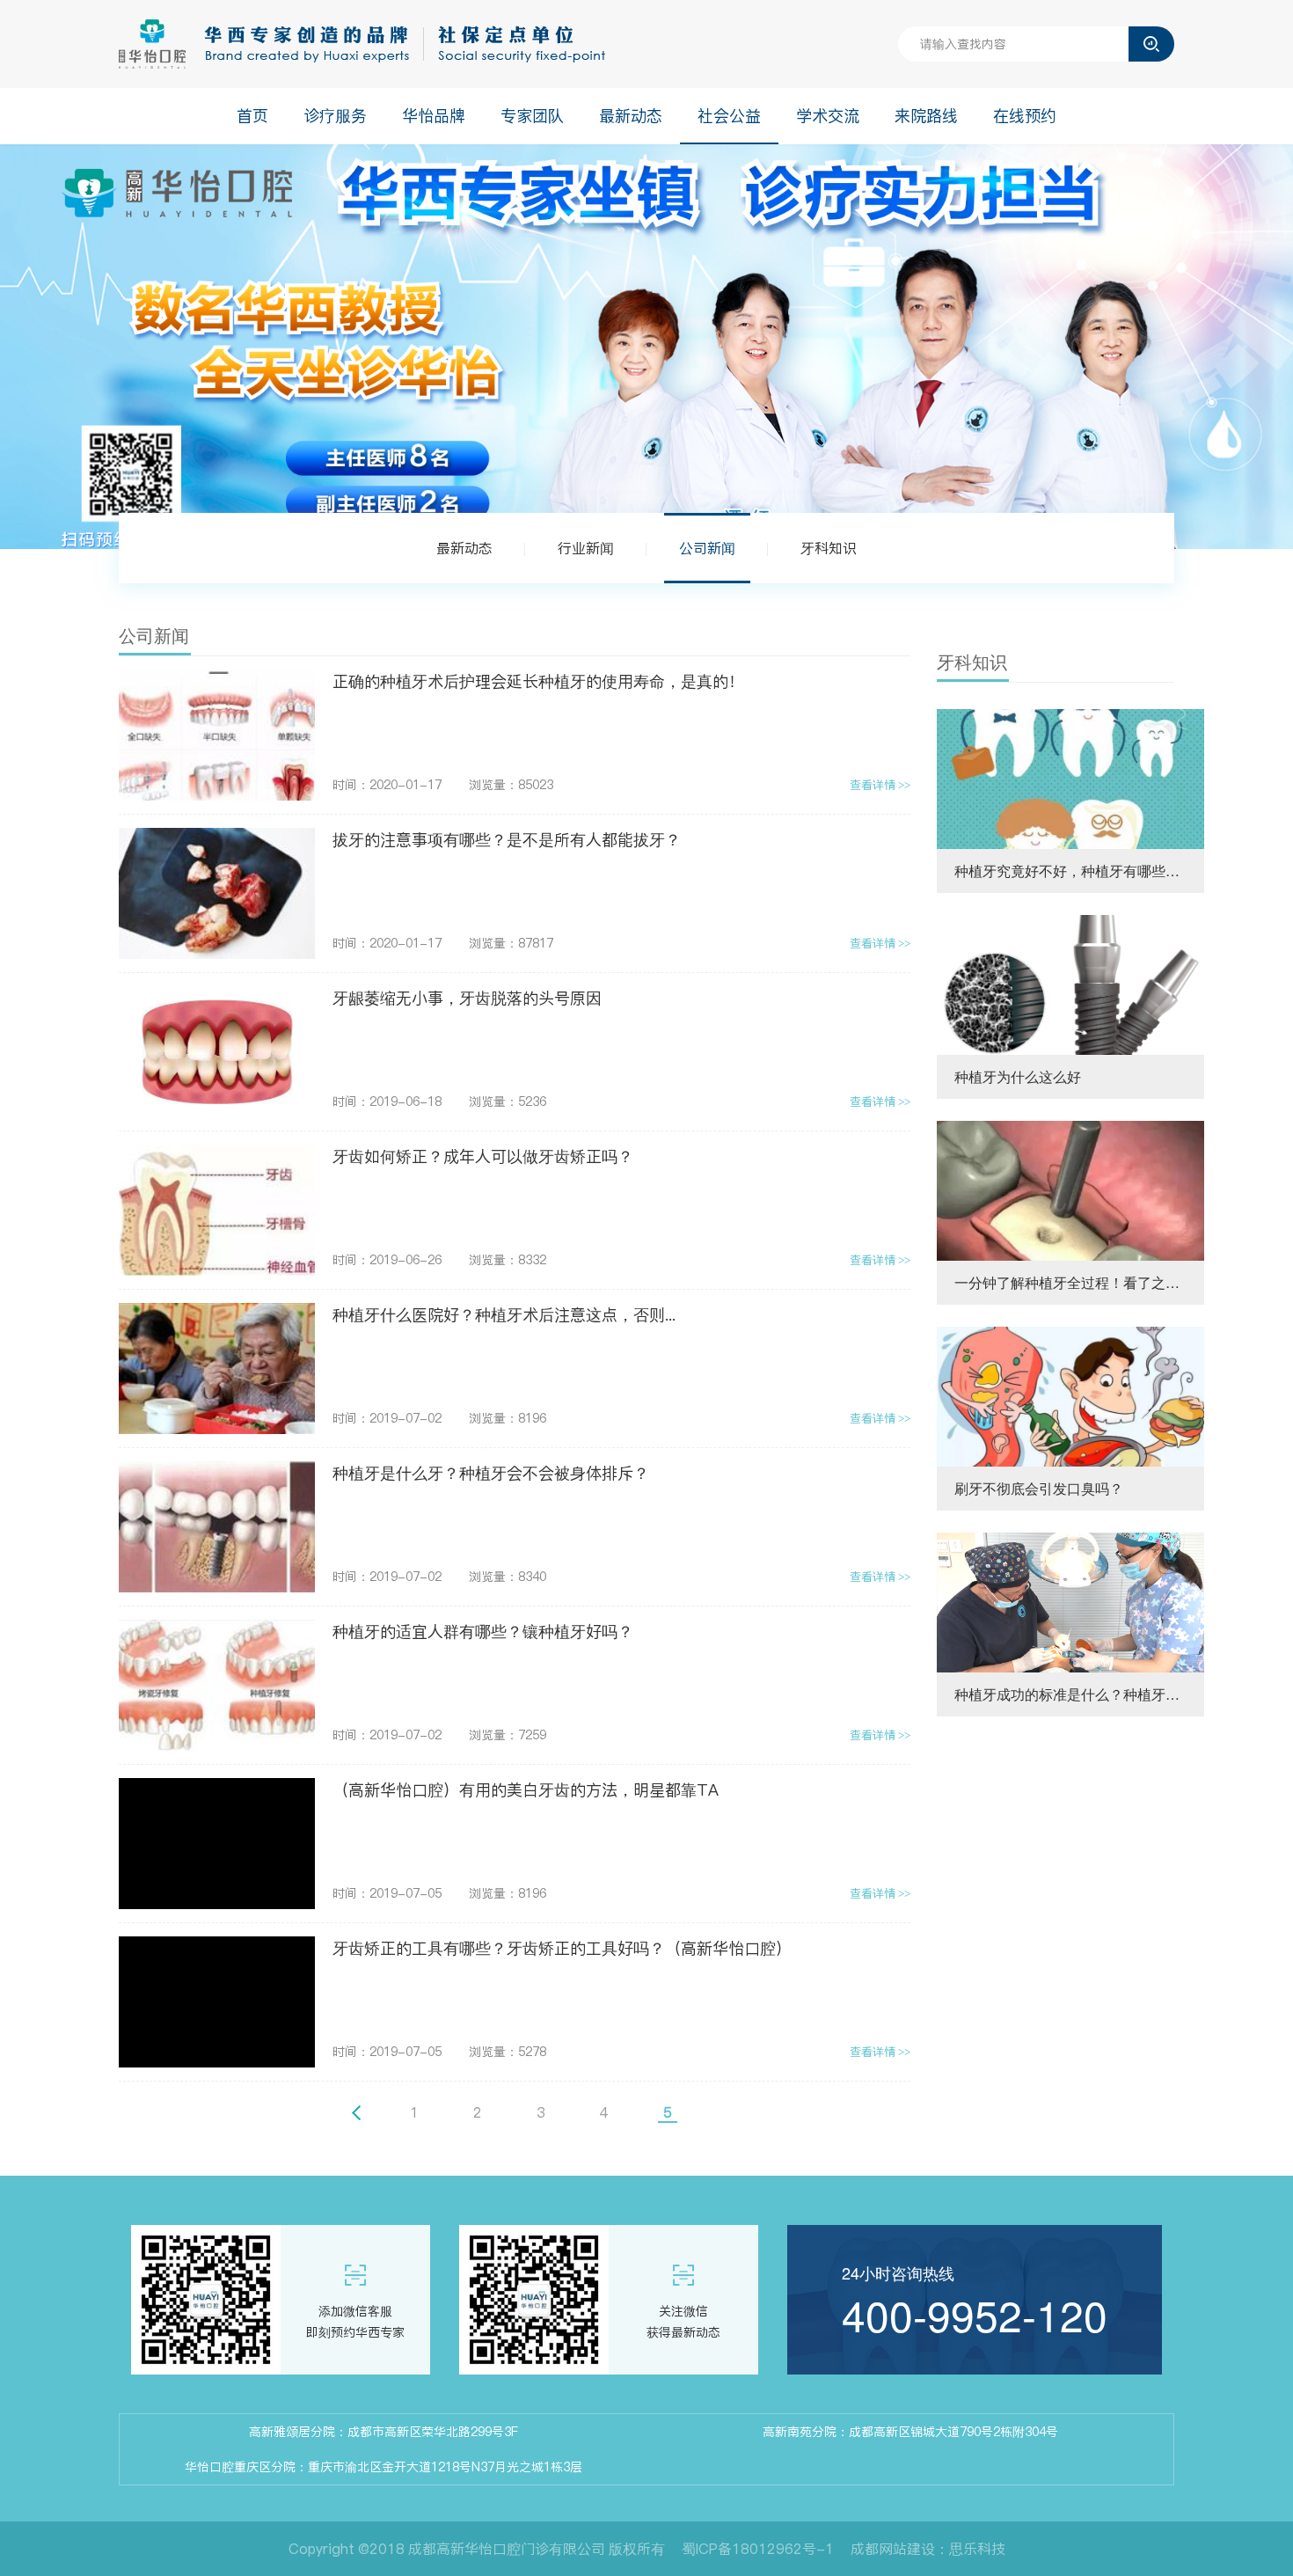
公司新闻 (707, 548)
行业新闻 (586, 548)
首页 (252, 116)
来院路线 (926, 116)
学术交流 (828, 116)
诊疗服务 (335, 116)
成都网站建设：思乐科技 (928, 2549)
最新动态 (631, 116)
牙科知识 (829, 548)
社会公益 (729, 116)
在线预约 (1025, 116)
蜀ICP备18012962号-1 (758, 2549)
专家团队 (532, 116)
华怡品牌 (434, 116)
